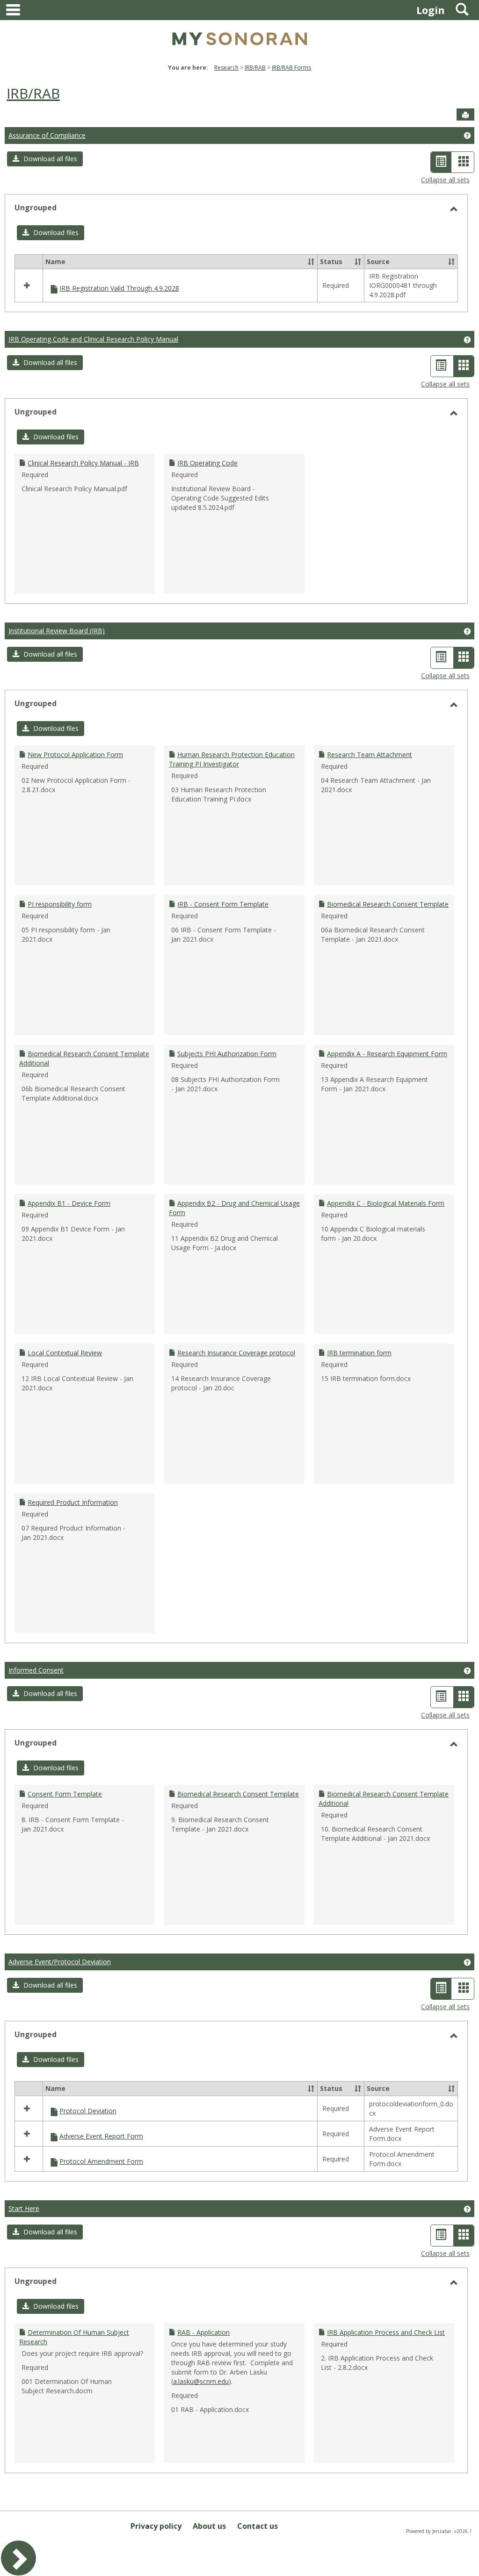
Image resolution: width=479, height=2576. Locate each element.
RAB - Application (203, 2332)
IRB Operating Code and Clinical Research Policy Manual (93, 339)
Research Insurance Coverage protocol (236, 1353)
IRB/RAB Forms (291, 68)
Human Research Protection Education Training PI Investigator (232, 759)
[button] (45, 159)
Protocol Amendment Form (101, 2161)
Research (226, 68)
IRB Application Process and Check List (386, 2332)
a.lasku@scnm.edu (201, 2381)
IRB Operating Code (207, 463)
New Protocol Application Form (75, 755)
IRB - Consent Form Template (223, 904)
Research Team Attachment (370, 755)
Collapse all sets (445, 180)
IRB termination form (359, 1353)
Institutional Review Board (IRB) (57, 631)
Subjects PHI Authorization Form (227, 1054)
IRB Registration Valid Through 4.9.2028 (119, 288)
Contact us (258, 2526)
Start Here (24, 2208)
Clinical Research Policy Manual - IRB (83, 463)
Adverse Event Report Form (101, 2136)
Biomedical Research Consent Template (388, 904)
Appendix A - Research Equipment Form (387, 1054)
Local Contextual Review (65, 1353)
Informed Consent (36, 1670)
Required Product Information (73, 1502)
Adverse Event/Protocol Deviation (60, 1962)
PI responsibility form (60, 904)
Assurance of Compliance (47, 135)
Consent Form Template (65, 1794)
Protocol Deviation (88, 2111)
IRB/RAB (255, 68)
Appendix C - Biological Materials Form (386, 1203)
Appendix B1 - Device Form (69, 1203)
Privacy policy (156, 2526)
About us (209, 2526)
